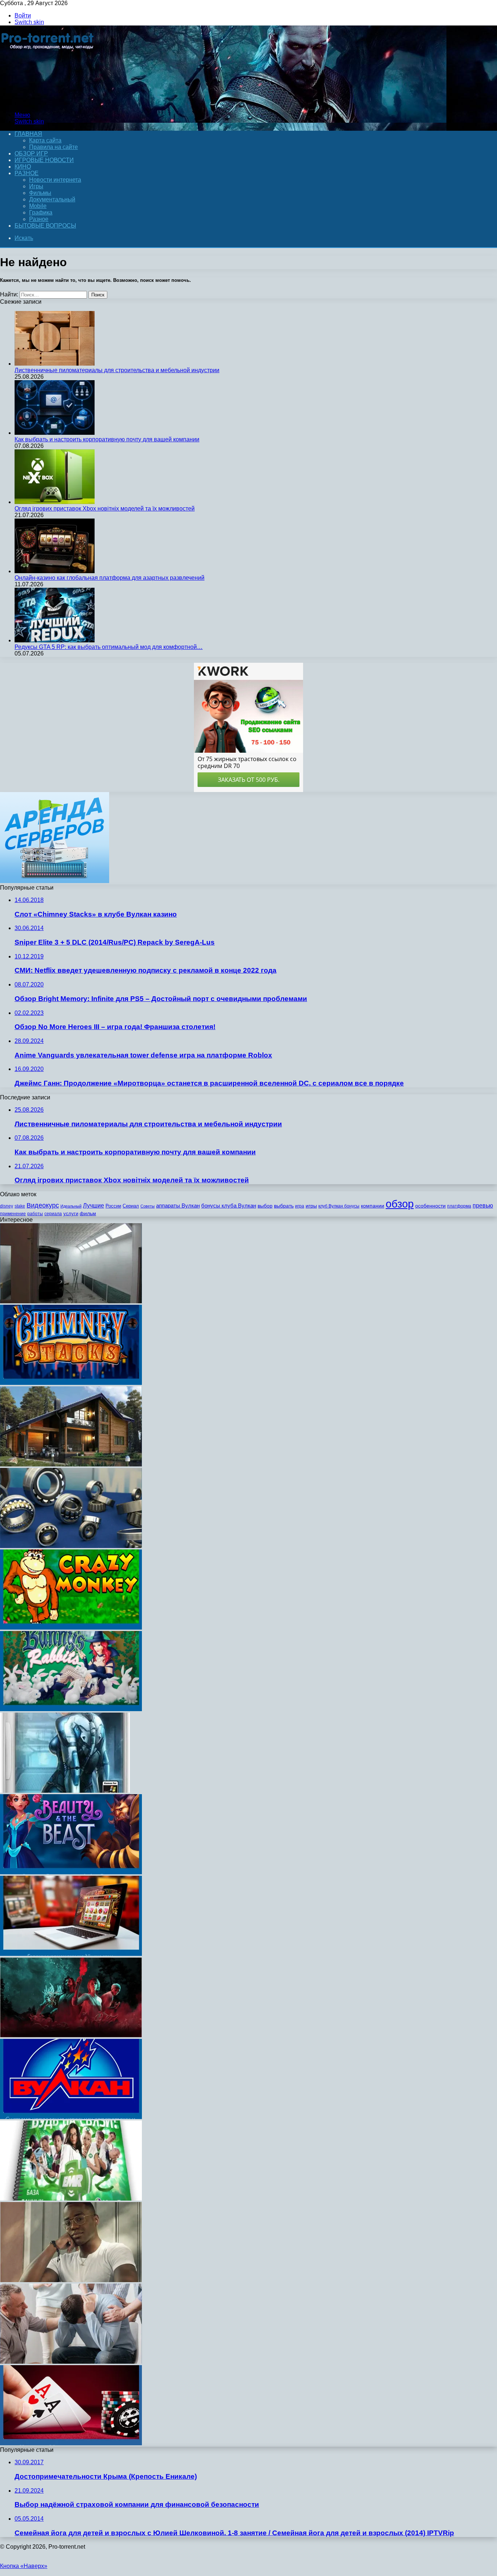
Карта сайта (45, 140)
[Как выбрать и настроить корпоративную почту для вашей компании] (55, 433)
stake (20, 1206)
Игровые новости (44, 160)
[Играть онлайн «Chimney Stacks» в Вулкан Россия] (71, 1383)
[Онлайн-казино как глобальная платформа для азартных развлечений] (55, 571)
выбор (265, 1206)
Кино (23, 167)
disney (7, 1206)
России (113, 1206)
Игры (36, 186)
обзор (400, 1204)
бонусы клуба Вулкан (229, 1206)
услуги (71, 1214)
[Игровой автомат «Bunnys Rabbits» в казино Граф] (71, 1709)
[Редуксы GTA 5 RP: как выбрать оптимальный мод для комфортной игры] (55, 640)
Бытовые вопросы (45, 226)
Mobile (38, 206)
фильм (88, 1214)
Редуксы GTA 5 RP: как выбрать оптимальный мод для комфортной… (109, 647)
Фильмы (40, 193)
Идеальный (71, 1206)
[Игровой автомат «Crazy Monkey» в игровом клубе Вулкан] (71, 1628)
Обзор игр (31, 153)
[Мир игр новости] (48, 103)
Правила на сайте (53, 147)
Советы (148, 1206)
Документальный (52, 199)
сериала (53, 1214)
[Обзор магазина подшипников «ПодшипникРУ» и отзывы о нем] (71, 1546)
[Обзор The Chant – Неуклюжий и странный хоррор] (71, 2035)
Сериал (131, 1206)
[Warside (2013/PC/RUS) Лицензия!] (65, 1791)
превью (483, 1205)
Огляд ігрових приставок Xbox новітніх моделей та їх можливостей (105, 509)
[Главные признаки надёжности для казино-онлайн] (71, 1954)
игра (300, 1206)
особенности (430, 1206)
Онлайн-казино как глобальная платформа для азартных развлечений (110, 578)
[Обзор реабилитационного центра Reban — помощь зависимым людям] (71, 2362)
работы (35, 1214)
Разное (27, 173)
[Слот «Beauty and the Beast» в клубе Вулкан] (71, 1872)
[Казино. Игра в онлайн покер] (71, 2443)
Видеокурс (43, 1205)
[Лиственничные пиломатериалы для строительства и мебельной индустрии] (55, 364)
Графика (41, 212)
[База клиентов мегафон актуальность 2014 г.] (71, 2199)
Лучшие (94, 1206)
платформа (459, 1206)
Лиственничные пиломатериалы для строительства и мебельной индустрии (117, 370)
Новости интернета (55, 180)
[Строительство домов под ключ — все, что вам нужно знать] (71, 1464)
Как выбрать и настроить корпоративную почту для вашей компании (107, 439)
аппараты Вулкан (178, 1206)
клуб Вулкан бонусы (339, 1206)
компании (373, 1206)
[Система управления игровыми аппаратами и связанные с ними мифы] (71, 2117)
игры (311, 1206)
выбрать (284, 1206)
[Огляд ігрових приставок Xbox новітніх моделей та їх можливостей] (55, 502)
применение (13, 1214)
